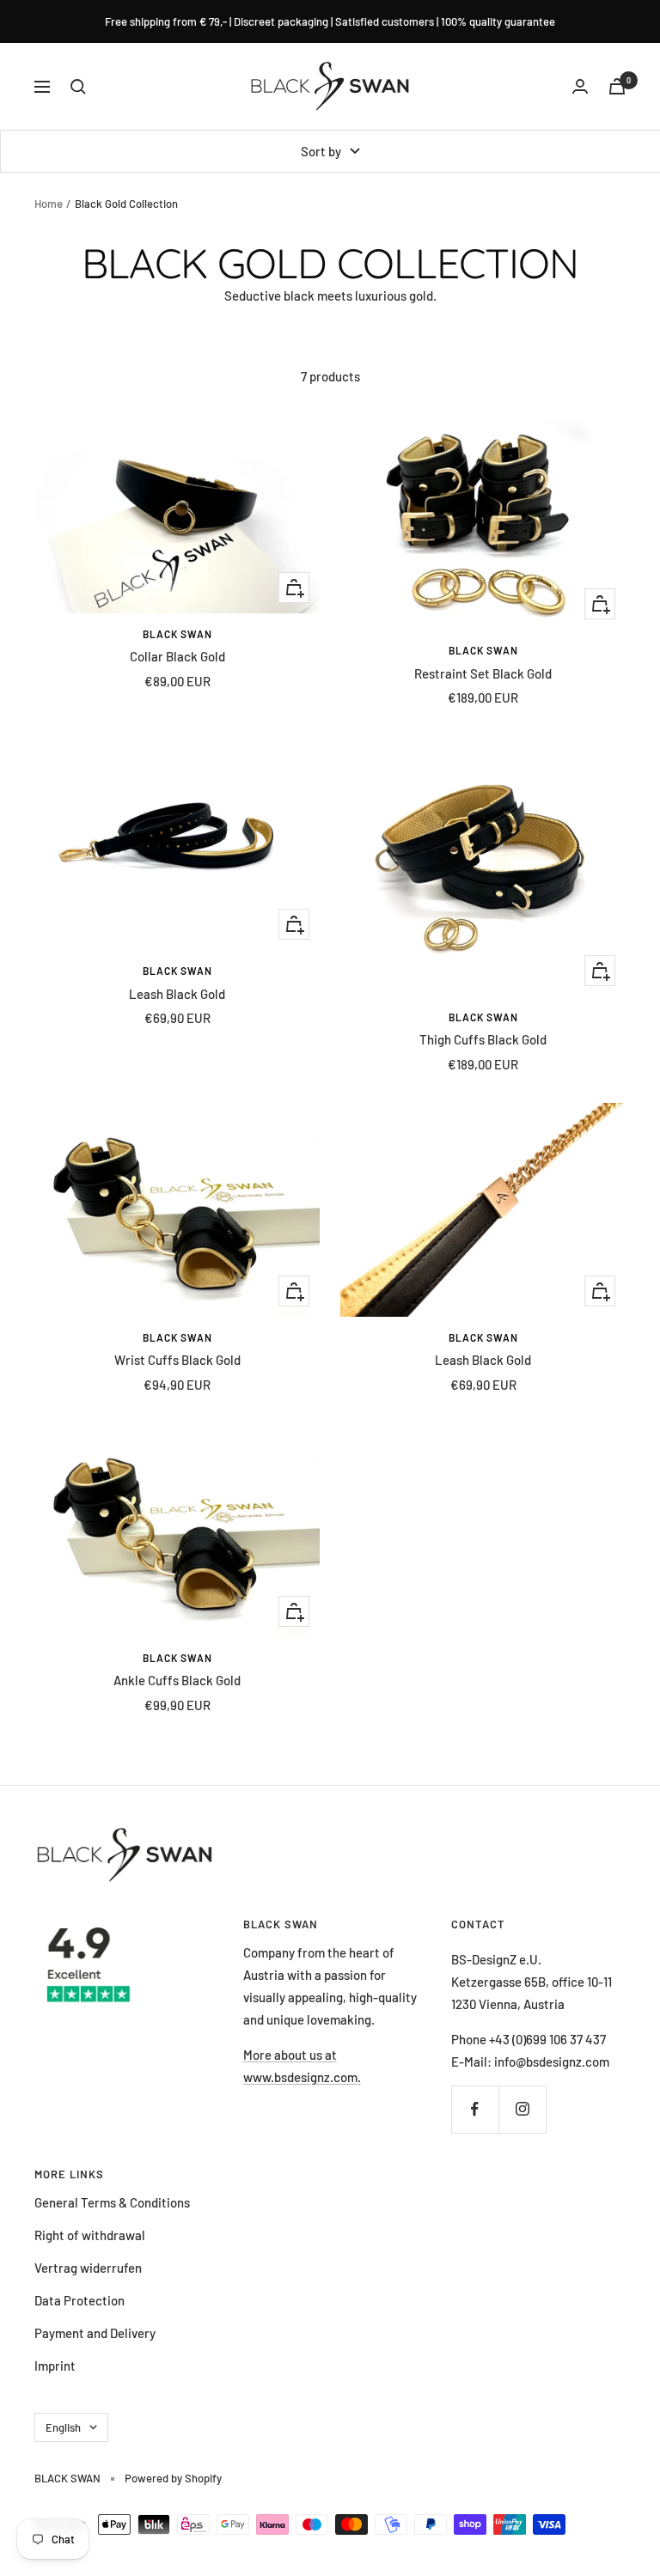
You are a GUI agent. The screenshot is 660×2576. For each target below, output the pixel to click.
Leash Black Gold (177, 994)
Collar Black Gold (177, 656)
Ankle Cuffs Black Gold (177, 1680)
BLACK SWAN (177, 634)
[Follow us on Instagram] (522, 2109)
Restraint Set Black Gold (483, 673)
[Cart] (617, 86)
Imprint (55, 2366)
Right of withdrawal (90, 2235)
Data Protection (79, 2300)
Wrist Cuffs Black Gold (177, 1360)
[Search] (78, 87)
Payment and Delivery (95, 2333)
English (63, 2427)
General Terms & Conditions (112, 2202)
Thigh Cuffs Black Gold (483, 1039)
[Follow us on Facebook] (475, 2109)
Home (49, 204)
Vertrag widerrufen (88, 2268)
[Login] (580, 86)
